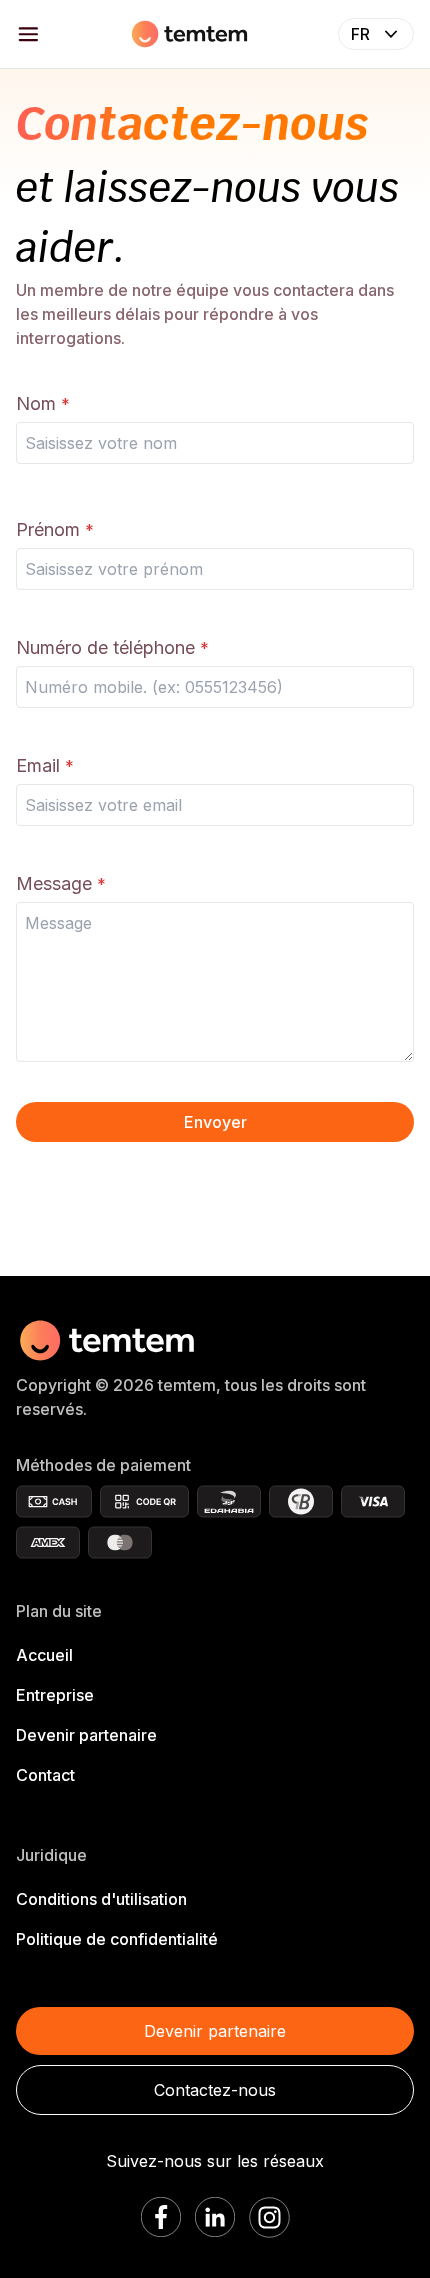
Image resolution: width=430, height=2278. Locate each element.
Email (38, 765)
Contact (45, 1775)
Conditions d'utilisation (101, 1899)
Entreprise (55, 1695)
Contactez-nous (215, 2090)
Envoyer (215, 1122)
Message (54, 883)
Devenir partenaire (86, 1735)
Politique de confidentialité (117, 1939)
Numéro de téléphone (105, 647)
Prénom (48, 529)
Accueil (44, 1655)
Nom (36, 403)
